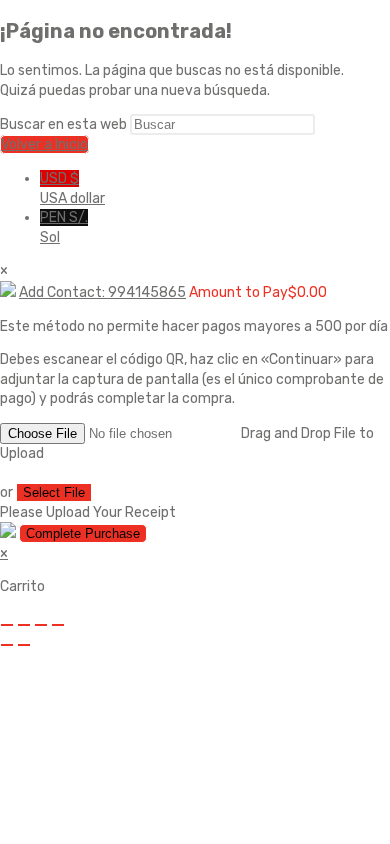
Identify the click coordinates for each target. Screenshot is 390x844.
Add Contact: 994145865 (102, 292)
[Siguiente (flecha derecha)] (24, 645)
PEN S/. (64, 227)
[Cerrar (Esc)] (58, 625)
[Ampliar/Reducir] (7, 625)
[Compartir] (41, 625)
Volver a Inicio (44, 144)
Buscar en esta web (65, 124)
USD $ (72, 188)
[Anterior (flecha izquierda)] (7, 645)
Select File (54, 492)
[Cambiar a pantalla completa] (24, 625)
